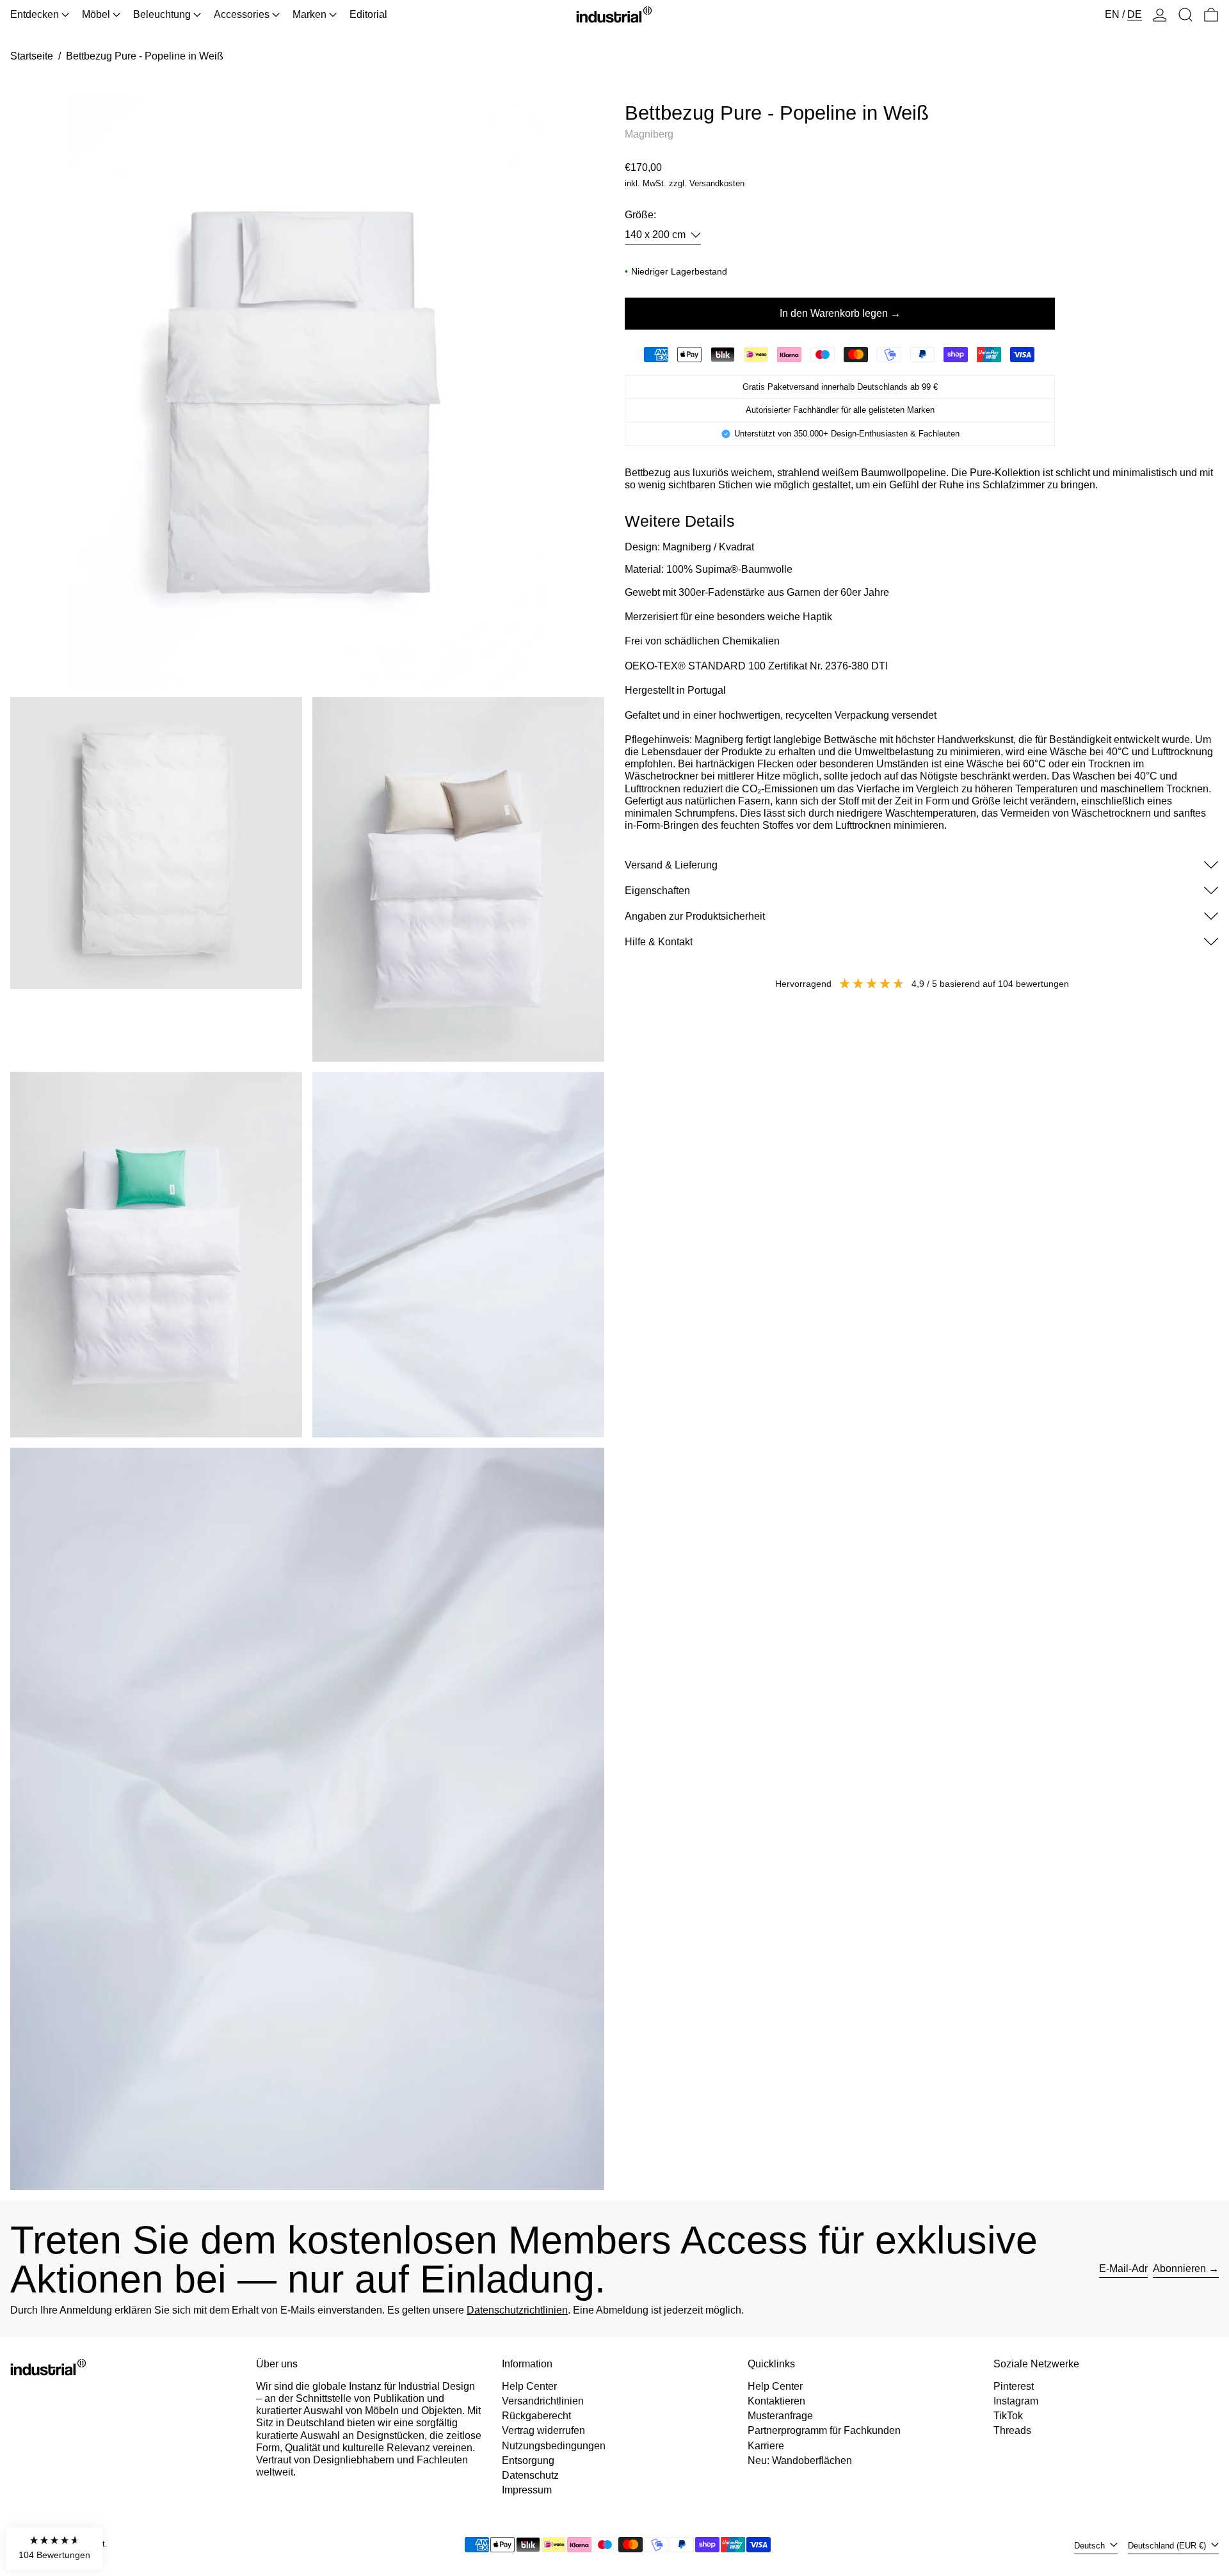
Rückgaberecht (536, 2416)
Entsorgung (528, 2460)
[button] (1185, 15)
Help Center (529, 2386)
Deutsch (1091, 2546)
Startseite (32, 56)
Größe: (640, 215)
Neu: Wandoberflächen (800, 2460)
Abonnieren (1179, 2268)
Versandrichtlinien (543, 2401)
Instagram (1016, 2401)
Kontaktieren (776, 2401)
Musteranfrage (780, 2416)
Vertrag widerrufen (543, 2430)
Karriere (766, 2446)
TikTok (1008, 2416)
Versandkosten (717, 183)
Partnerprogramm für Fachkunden (824, 2430)
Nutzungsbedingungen (554, 2446)
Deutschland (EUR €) (1168, 2546)
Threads (1012, 2430)
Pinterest (1014, 2386)
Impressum (527, 2490)
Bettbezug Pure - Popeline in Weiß (145, 56)
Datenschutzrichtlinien (517, 2310)
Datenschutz (530, 2475)
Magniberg (649, 134)
